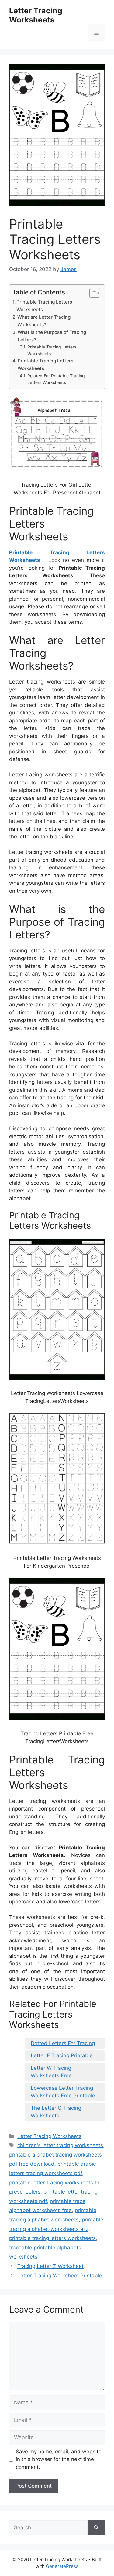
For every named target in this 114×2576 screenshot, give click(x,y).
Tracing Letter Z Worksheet (50, 2266)
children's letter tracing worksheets (60, 2145)
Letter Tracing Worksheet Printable (60, 2276)
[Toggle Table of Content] (92, 293)
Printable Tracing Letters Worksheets (44, 306)
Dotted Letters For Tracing (63, 2043)
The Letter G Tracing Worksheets (56, 2112)
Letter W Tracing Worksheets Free (51, 2072)
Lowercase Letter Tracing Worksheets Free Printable (63, 2092)
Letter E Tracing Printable (62, 2055)
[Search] (96, 2528)
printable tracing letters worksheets (52, 2238)
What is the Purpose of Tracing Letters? (52, 336)
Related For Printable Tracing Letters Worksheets (56, 379)
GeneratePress (62, 2566)
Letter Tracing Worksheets (36, 15)
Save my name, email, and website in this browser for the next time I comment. (59, 2459)
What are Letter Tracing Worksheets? (44, 321)
